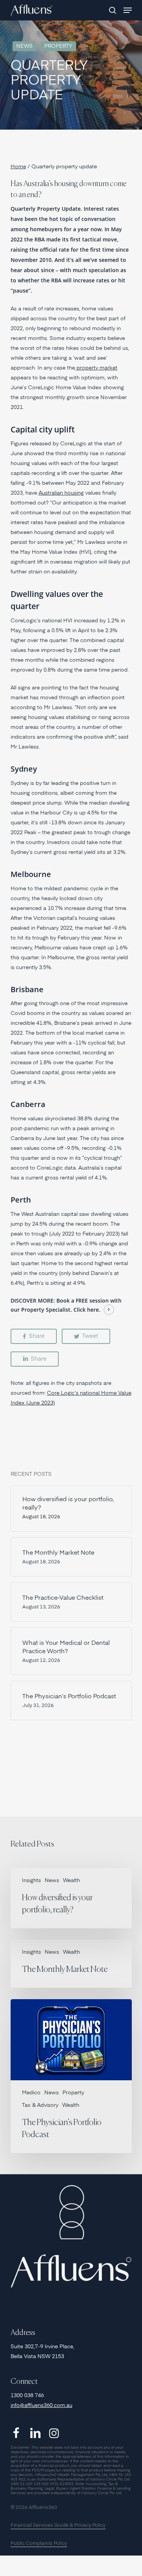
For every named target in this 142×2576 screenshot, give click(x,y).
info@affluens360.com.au (41, 2405)
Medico (31, 2093)
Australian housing (61, 493)
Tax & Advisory (40, 2105)
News (24, 46)
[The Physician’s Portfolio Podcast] (71, 2076)
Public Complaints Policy (39, 2544)
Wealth (71, 1881)
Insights (31, 1881)
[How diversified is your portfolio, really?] (71, 1898)
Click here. (87, 1310)
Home (18, 167)
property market (96, 368)
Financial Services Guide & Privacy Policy (58, 2525)
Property (58, 46)
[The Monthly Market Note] (71, 1964)
